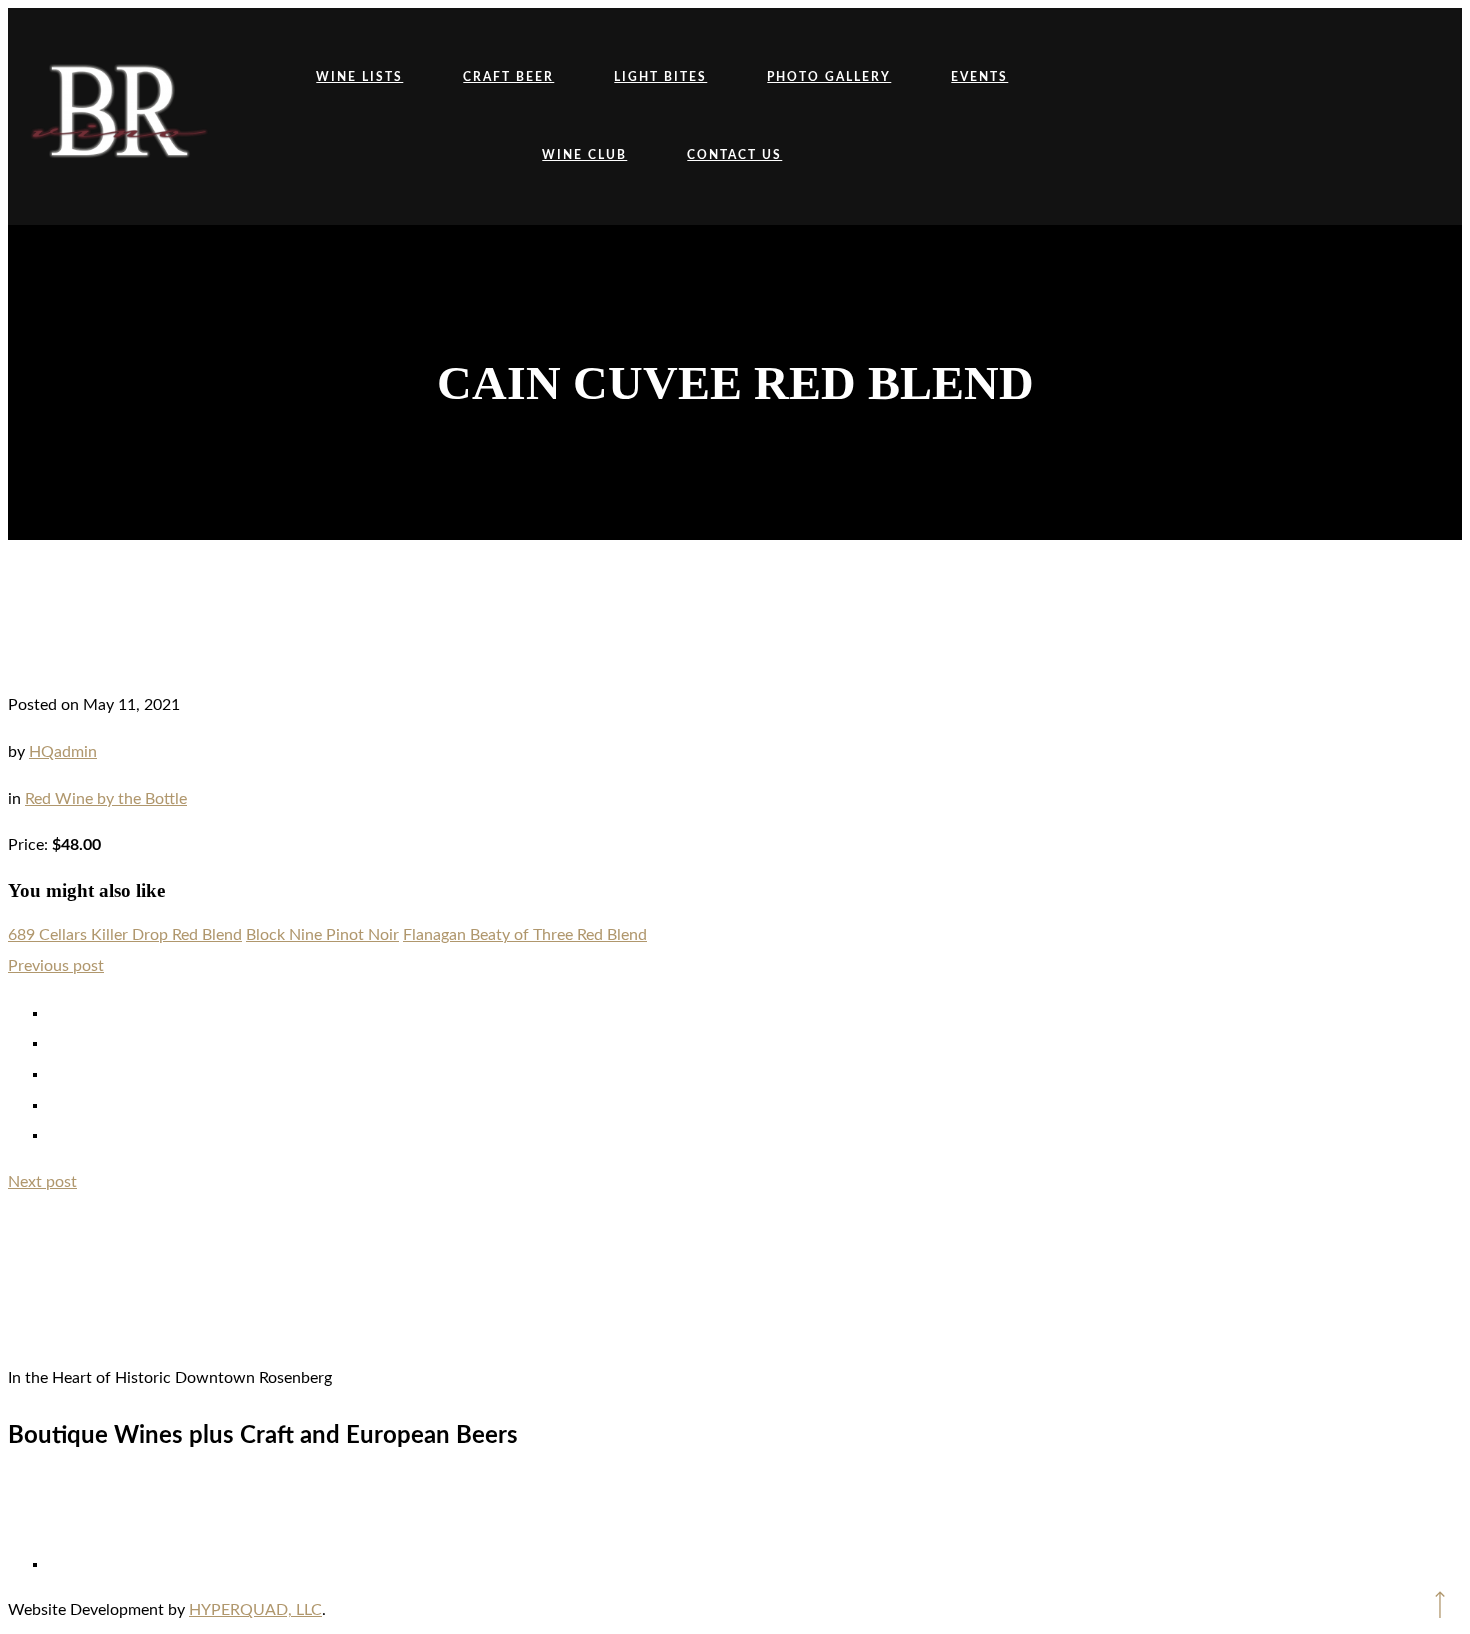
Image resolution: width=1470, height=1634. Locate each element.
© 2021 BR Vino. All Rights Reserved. (735, 1506)
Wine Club (584, 155)
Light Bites (660, 77)
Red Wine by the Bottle (106, 799)
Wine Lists (359, 77)
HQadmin (63, 752)
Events (979, 77)
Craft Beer (508, 77)
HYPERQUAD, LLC (255, 1610)
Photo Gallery (829, 77)
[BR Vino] (118, 116)
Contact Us (734, 155)
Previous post (56, 966)
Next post (42, 1182)
